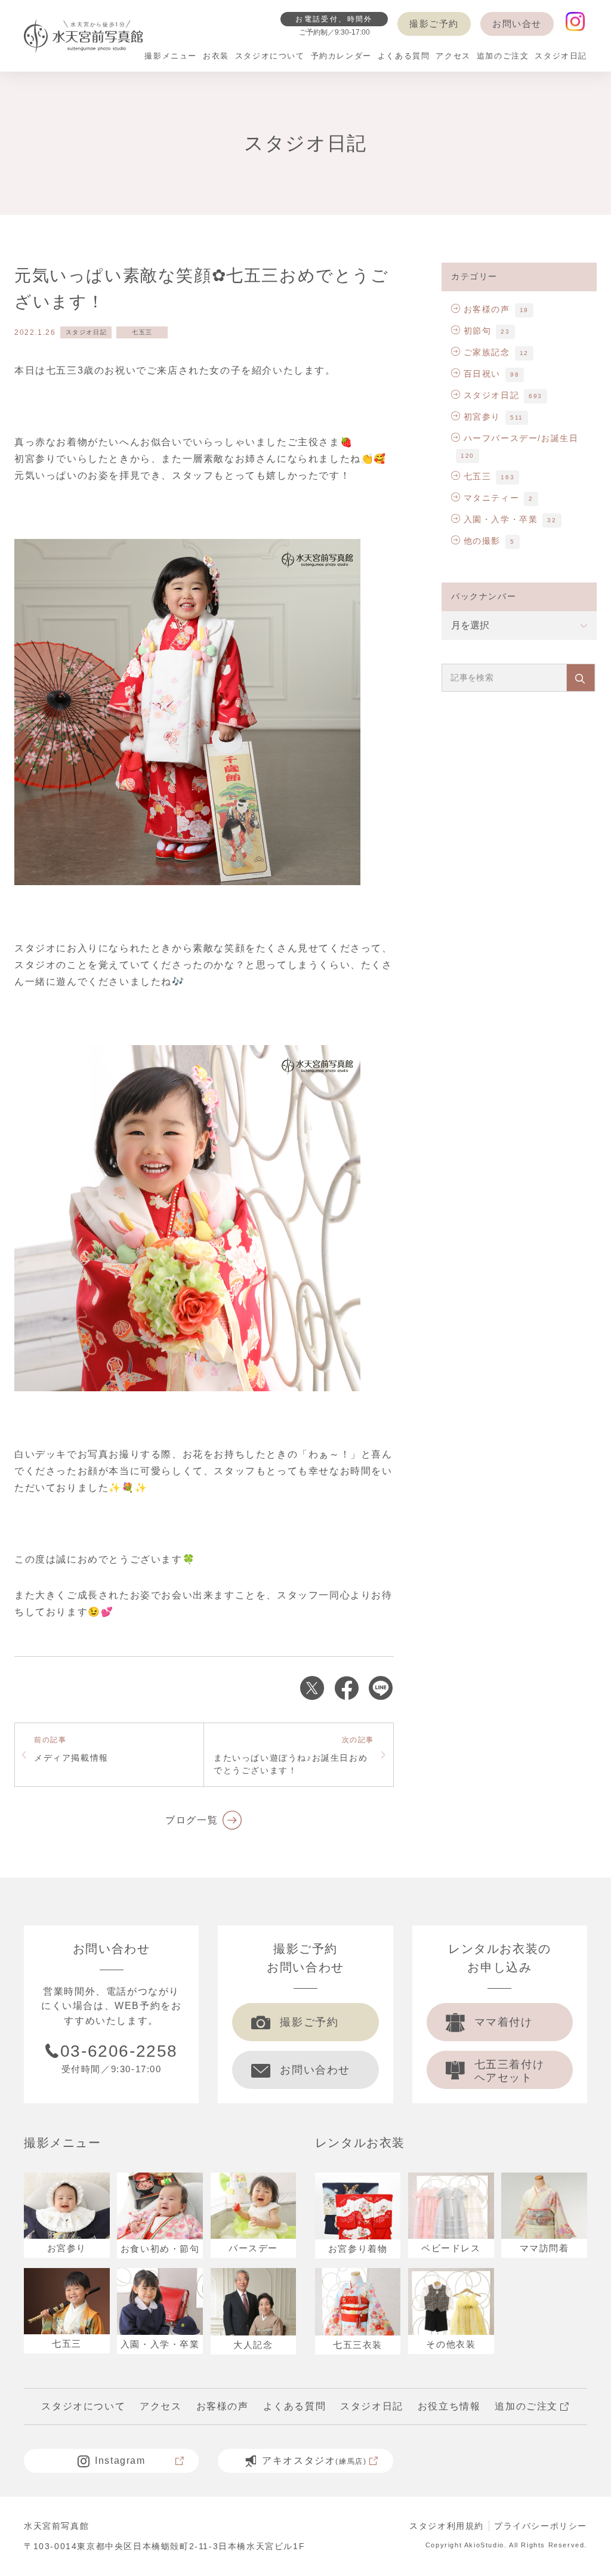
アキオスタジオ (314, 2461)
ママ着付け (504, 2022)
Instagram (120, 2461)
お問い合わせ (315, 2070)
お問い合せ (517, 24)
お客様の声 (487, 309)
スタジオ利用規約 (447, 2526)
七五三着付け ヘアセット (510, 2071)
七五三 (142, 332)
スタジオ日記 (87, 332)
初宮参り (482, 417)
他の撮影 (482, 541)
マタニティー (491, 498)
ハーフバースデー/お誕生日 (521, 438)
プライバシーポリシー (541, 2526)
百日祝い (482, 374)
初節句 (477, 331)
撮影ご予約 (434, 24)
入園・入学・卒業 (501, 519)
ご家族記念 (487, 352)
